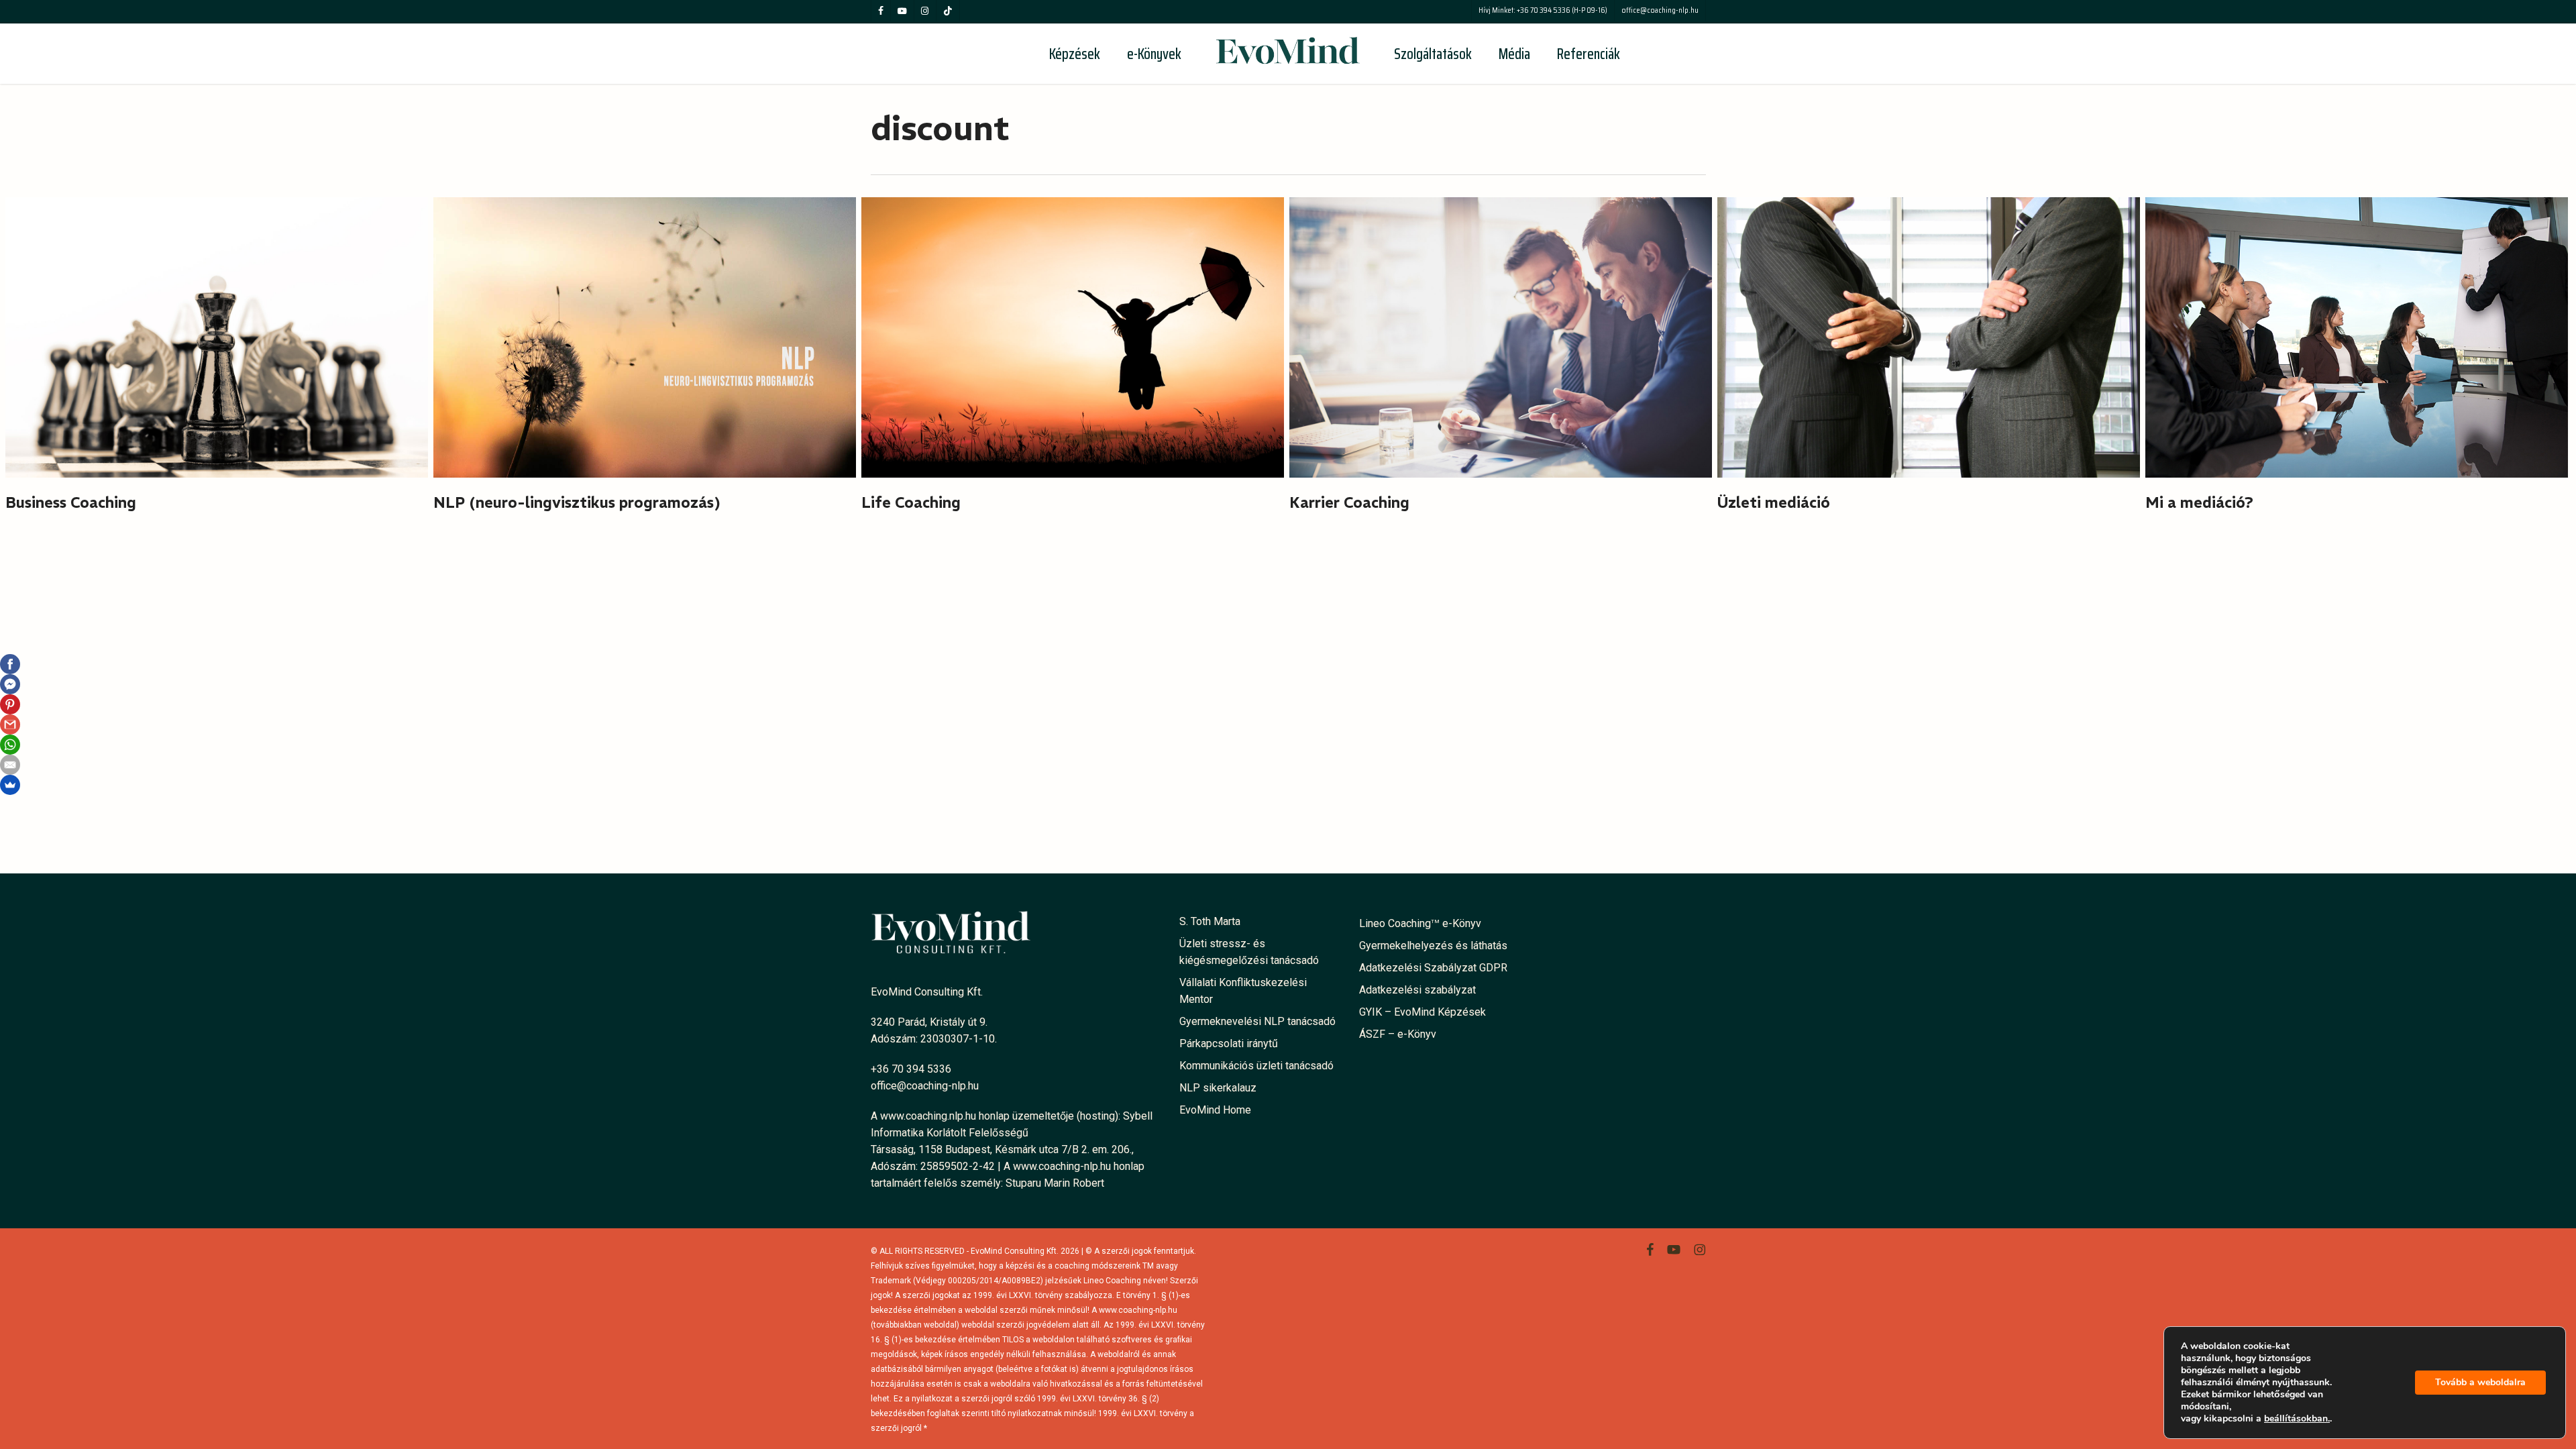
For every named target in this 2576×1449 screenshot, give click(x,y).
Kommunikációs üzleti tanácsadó (1256, 1066)
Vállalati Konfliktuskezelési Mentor (1243, 991)
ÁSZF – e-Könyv (1398, 1034)
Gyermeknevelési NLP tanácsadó (1257, 1021)
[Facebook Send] (10, 684)
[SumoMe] (10, 785)
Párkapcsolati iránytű (1229, 1043)
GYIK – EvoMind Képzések (1423, 1012)
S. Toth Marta (1210, 921)
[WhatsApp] (10, 745)
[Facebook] (10, 664)
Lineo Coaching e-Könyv (1420, 923)
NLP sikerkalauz (1218, 1088)
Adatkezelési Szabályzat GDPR (1433, 968)
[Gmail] (10, 724)
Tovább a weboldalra (2480, 1382)
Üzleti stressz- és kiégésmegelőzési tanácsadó (1249, 952)
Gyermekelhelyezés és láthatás (1433, 946)
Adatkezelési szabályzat (1417, 990)
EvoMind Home (1215, 1110)
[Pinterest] (10, 704)
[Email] (10, 765)
